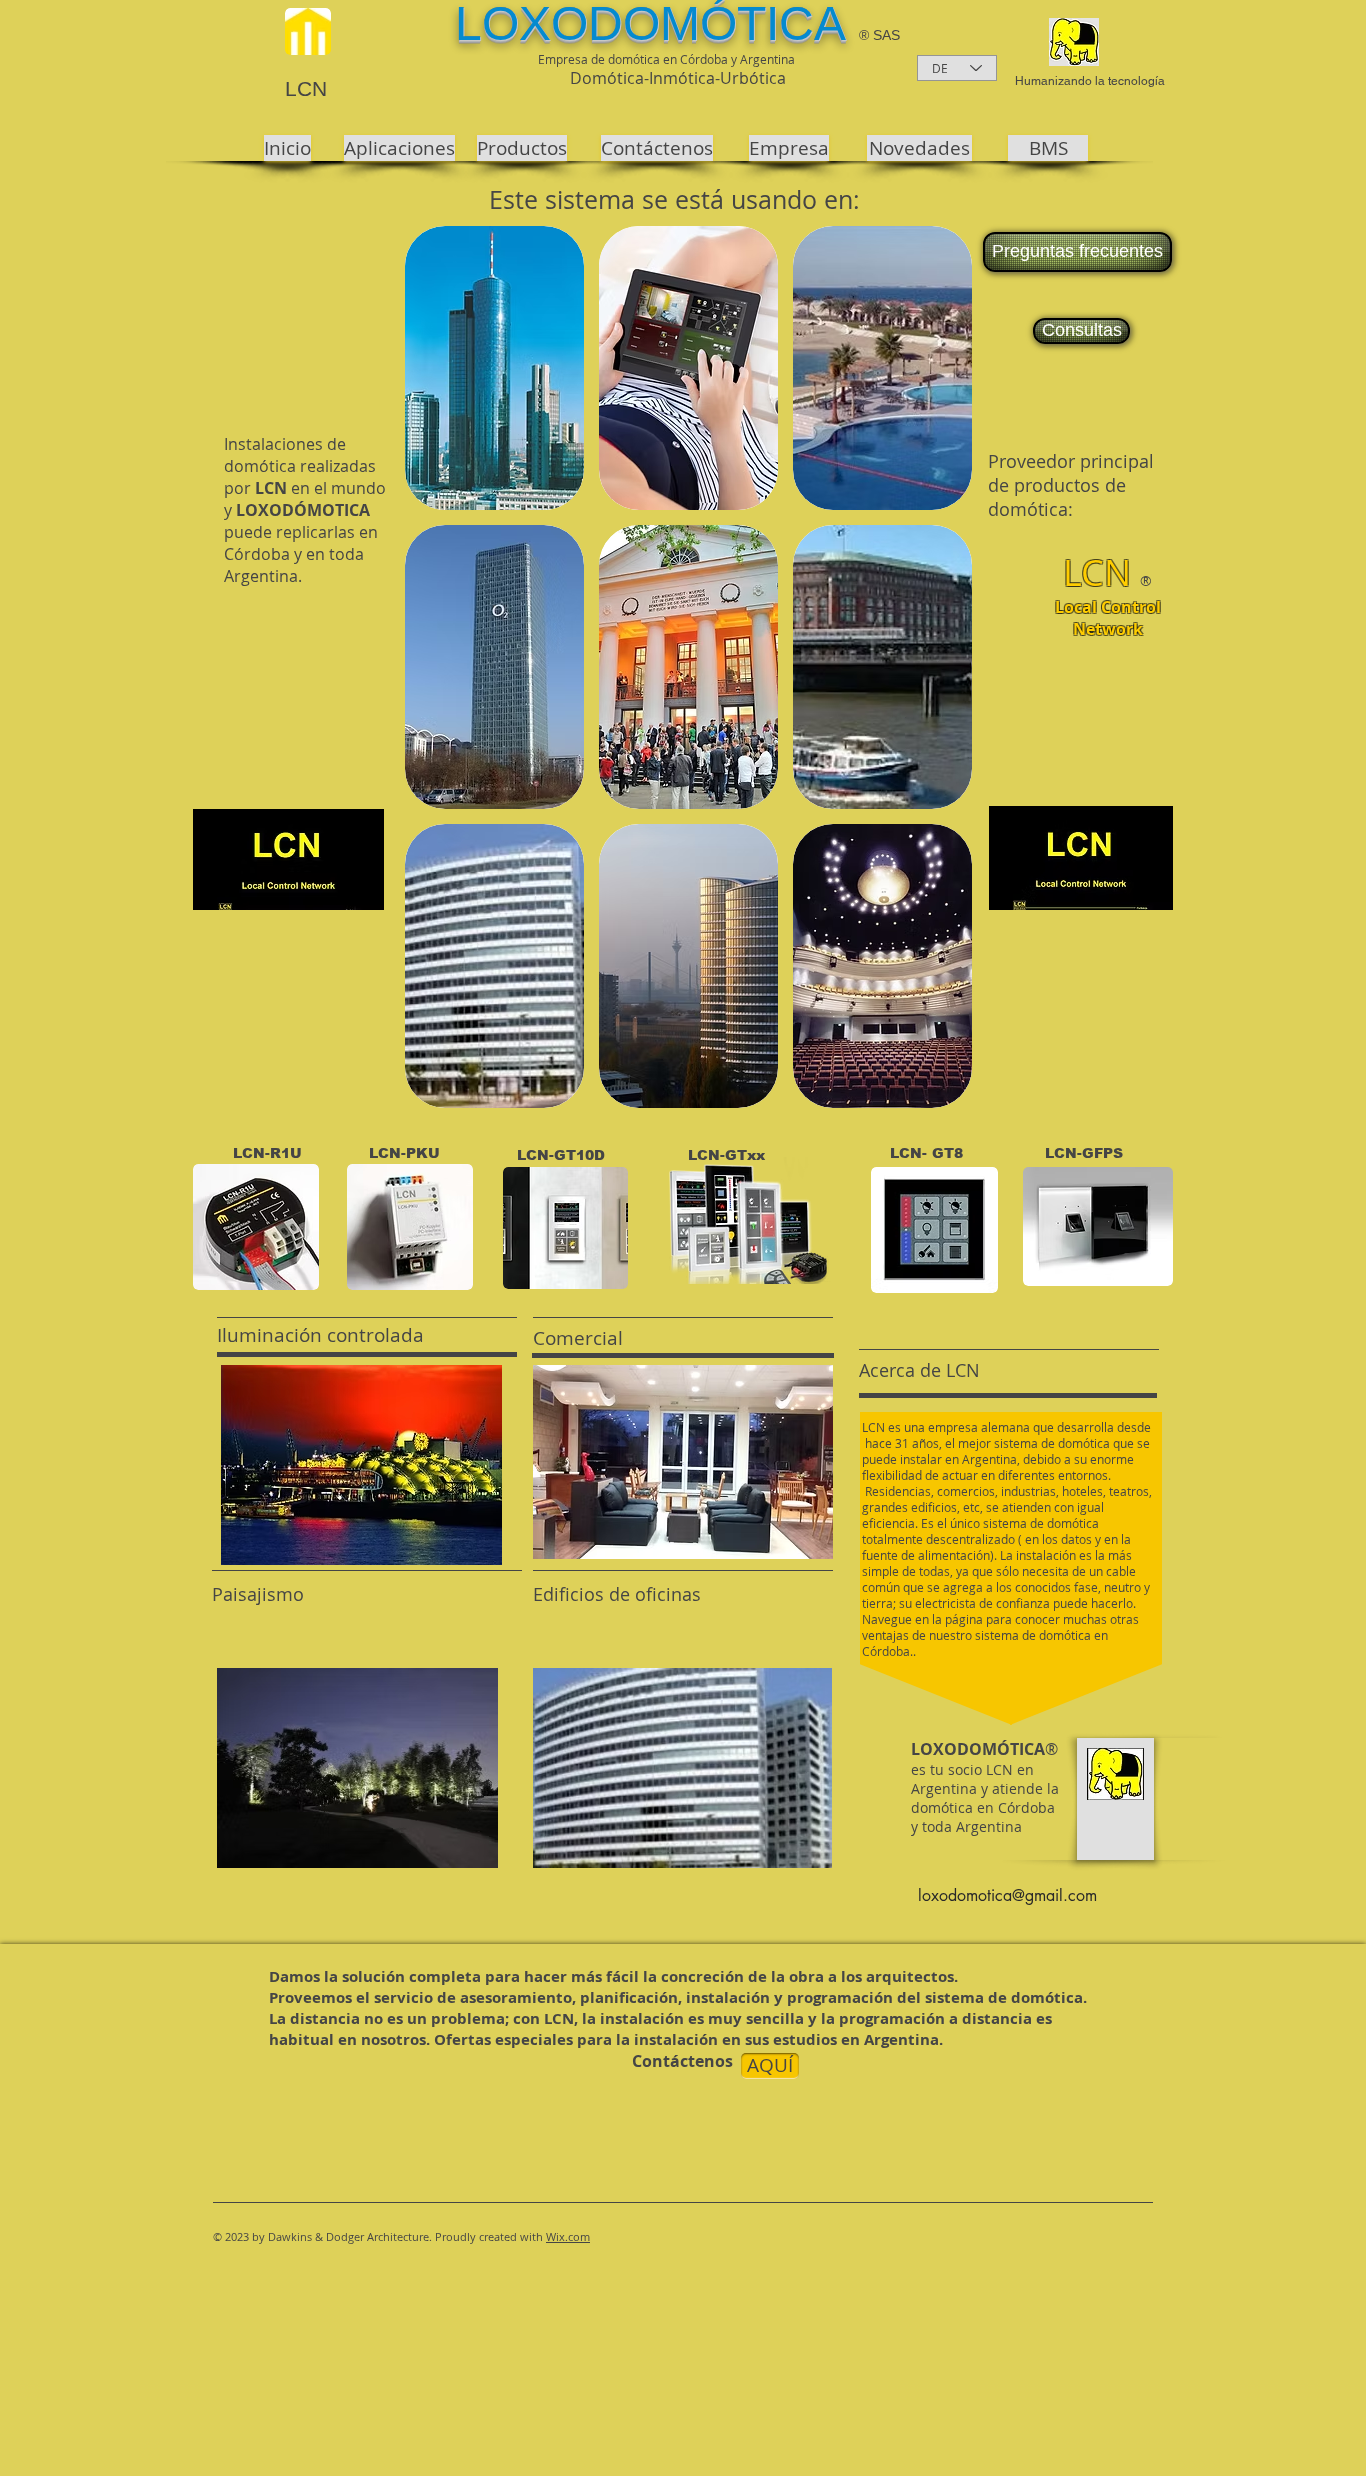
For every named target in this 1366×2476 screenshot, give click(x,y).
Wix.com (568, 2236)
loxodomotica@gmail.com (1007, 1895)
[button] (494, 368)
